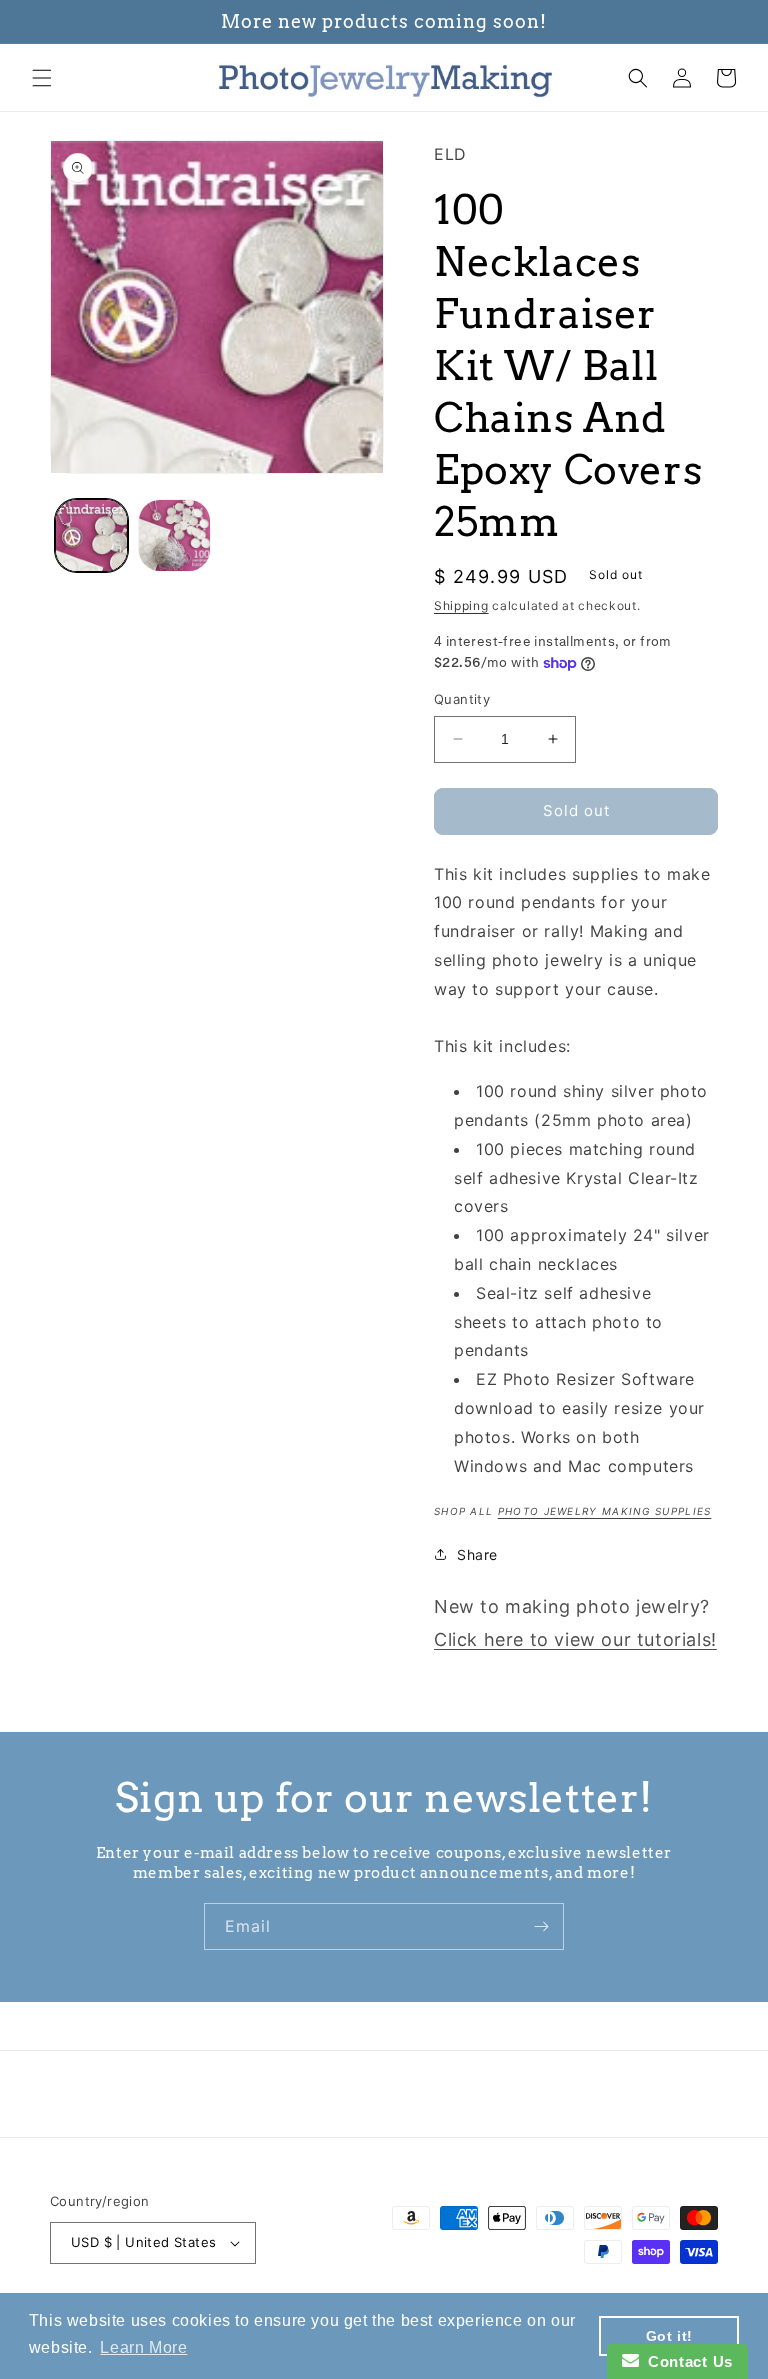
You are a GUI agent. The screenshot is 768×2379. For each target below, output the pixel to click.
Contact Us (686, 2361)
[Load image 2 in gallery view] (174, 535)
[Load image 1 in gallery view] (91, 535)
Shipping (461, 605)
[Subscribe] (541, 1926)
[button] (42, 78)
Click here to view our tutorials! (575, 1639)
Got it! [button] (669, 2336)
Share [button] (477, 1554)
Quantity (462, 699)
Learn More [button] (143, 2347)
